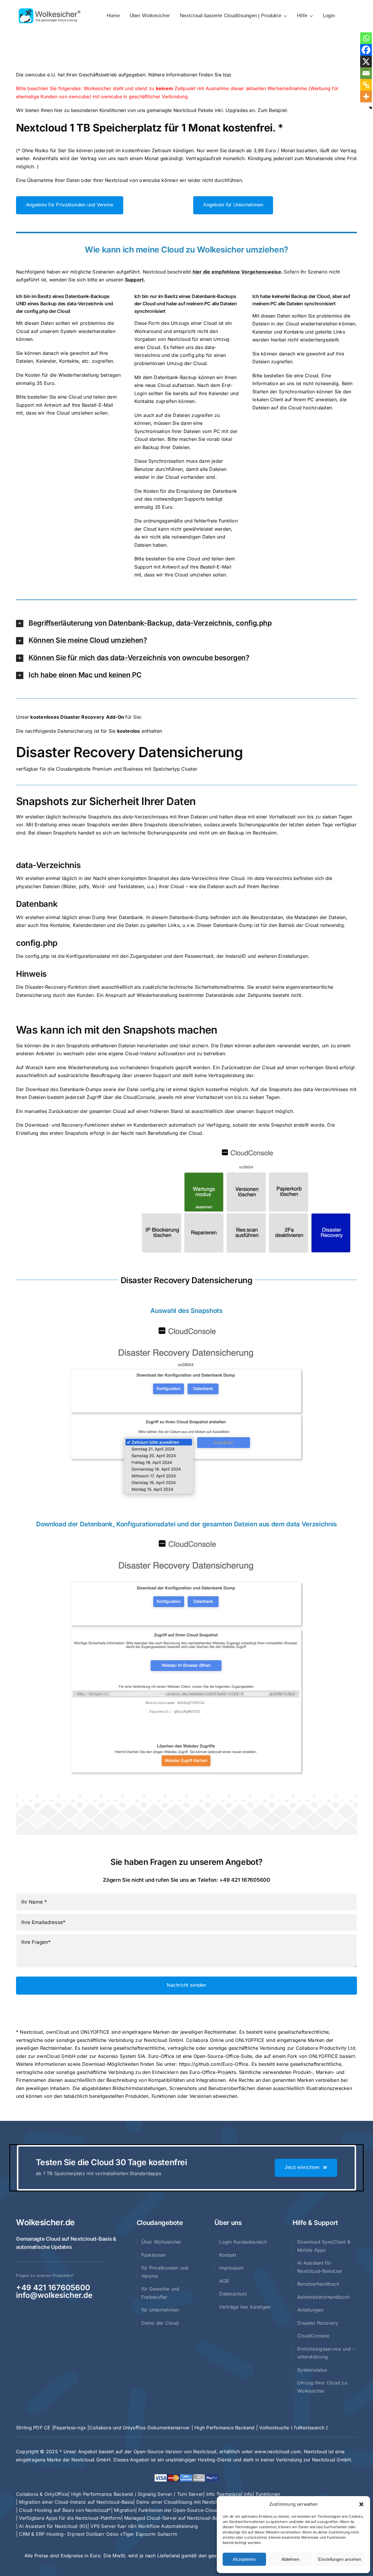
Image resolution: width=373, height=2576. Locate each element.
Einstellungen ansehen (340, 2559)
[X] (366, 62)
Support (134, 280)
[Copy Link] (366, 85)
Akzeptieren (244, 2559)
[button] (361, 2504)
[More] (366, 97)
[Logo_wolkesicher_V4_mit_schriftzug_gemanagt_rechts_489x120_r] (50, 10)
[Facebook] (366, 50)
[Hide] (371, 108)
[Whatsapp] (366, 38)
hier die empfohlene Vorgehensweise (237, 272)
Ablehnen (290, 2559)
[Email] (366, 73)
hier (227, 75)
